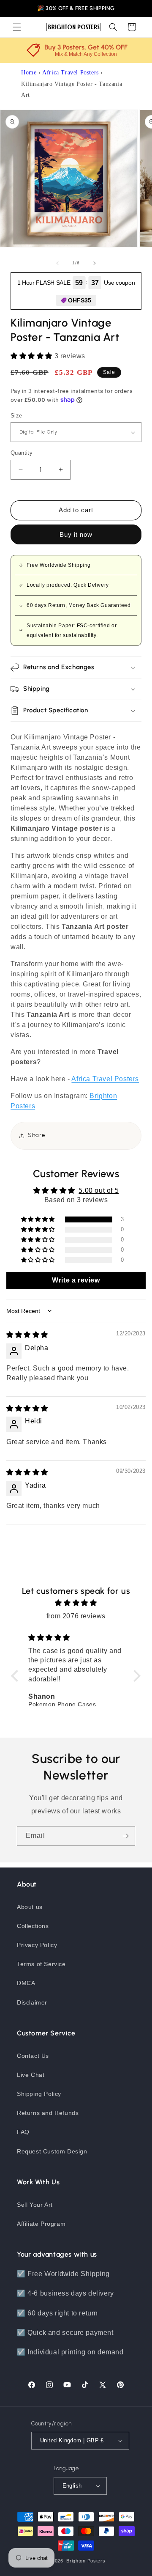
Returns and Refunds (48, 2113)
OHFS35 (80, 300)
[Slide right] (95, 263)
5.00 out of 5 (99, 1191)
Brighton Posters (86, 2561)
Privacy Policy (37, 1945)
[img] (27, 1335)
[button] (17, 27)
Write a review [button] (76, 1280)
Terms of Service (41, 1964)
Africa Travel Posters (71, 73)
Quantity (22, 453)
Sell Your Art (35, 2205)
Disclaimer (32, 2002)
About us (30, 1907)
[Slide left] (57, 263)
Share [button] (37, 1135)
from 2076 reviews (76, 1616)
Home (29, 73)
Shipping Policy (39, 2094)
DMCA (26, 1983)
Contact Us (33, 2056)
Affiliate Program (41, 2224)
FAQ (23, 2132)
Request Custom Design (52, 2151)
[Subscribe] (125, 1836)
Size (16, 416)
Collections (33, 1926)
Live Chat (31, 2075)
